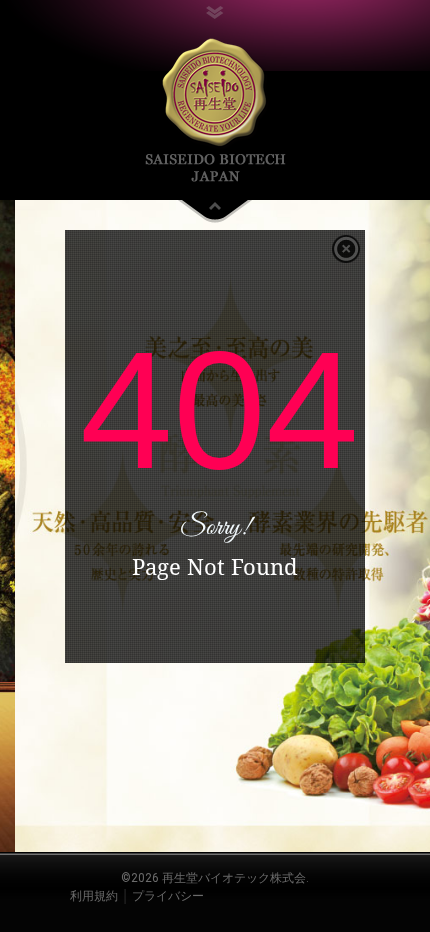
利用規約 (94, 896)
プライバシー (168, 896)
